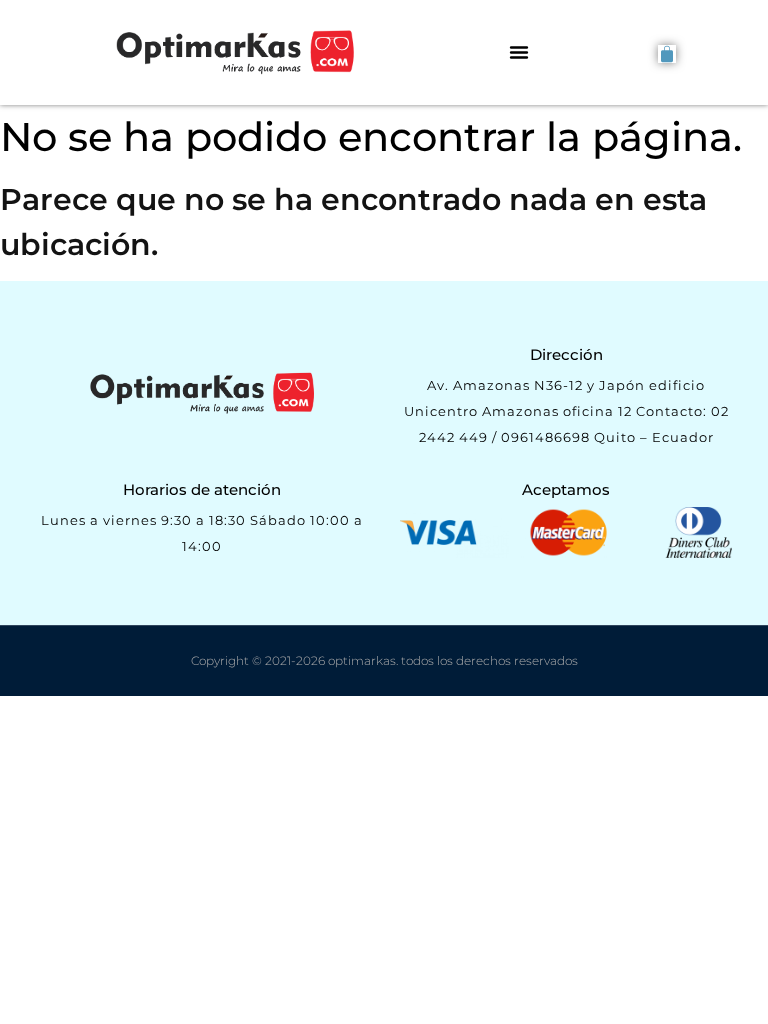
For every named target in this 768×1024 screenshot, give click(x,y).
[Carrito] (667, 54)
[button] (519, 52)
